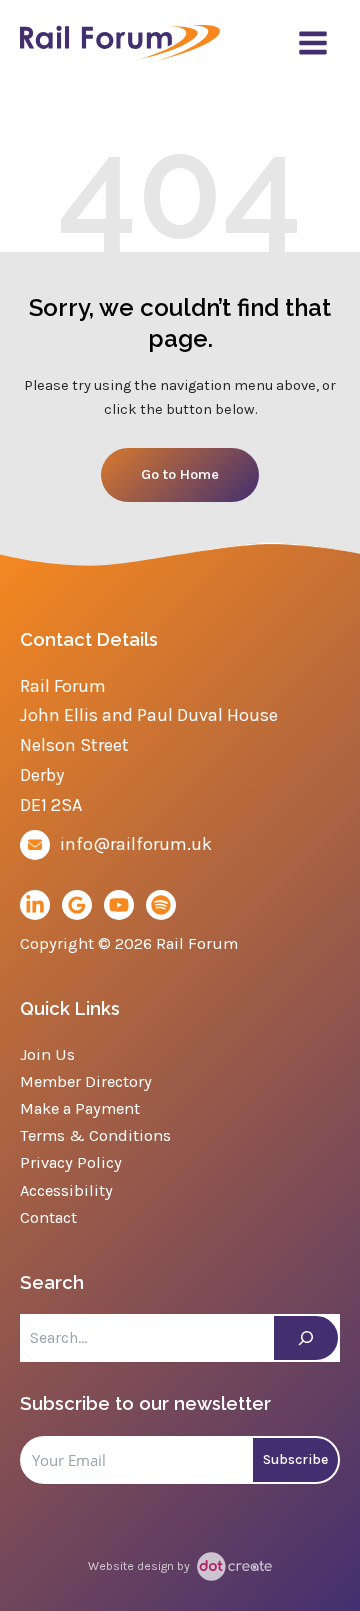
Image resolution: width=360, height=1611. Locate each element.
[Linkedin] (35, 905)
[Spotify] (161, 905)
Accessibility (66, 1190)
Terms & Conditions (95, 1135)
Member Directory (86, 1081)
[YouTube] (119, 905)
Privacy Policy (71, 1162)
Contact (48, 1217)
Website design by (140, 1566)
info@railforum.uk (136, 844)
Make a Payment (80, 1108)
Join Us (47, 1054)
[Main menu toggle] (313, 43)
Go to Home (180, 474)
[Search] (306, 1338)
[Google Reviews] (77, 905)
